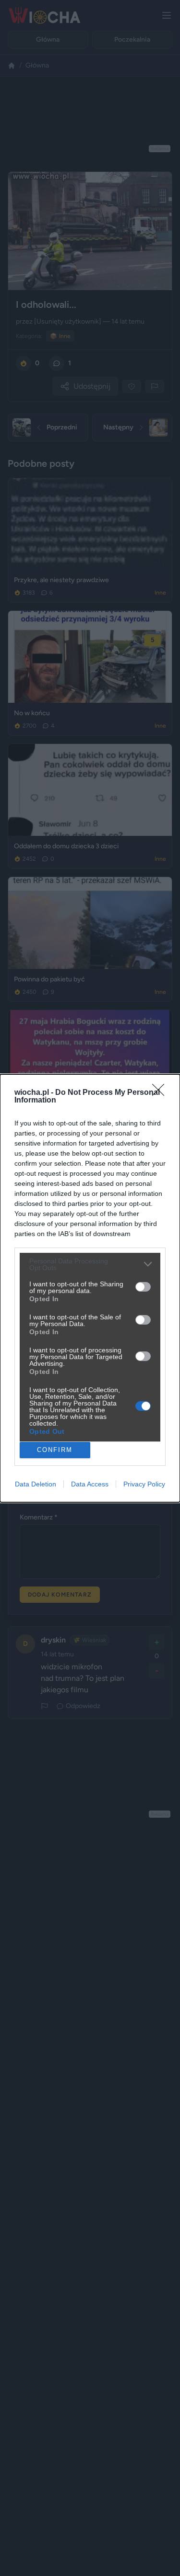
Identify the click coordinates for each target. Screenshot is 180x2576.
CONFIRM (55, 1450)
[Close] (161, 1093)
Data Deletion (36, 1484)
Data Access (90, 1484)
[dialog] (90, 1288)
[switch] (143, 1287)
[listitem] (90, 1264)
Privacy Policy (144, 1484)
